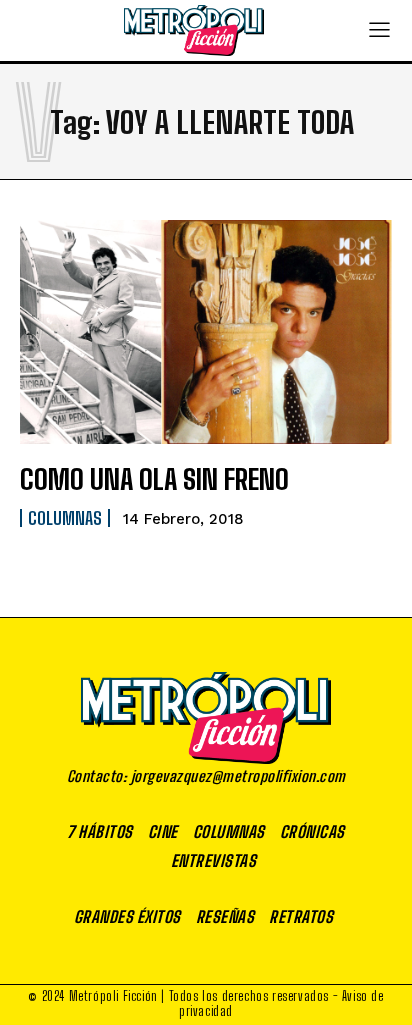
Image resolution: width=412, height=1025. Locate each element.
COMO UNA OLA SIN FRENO (154, 479)
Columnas (65, 518)
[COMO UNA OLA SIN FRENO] (206, 331)
